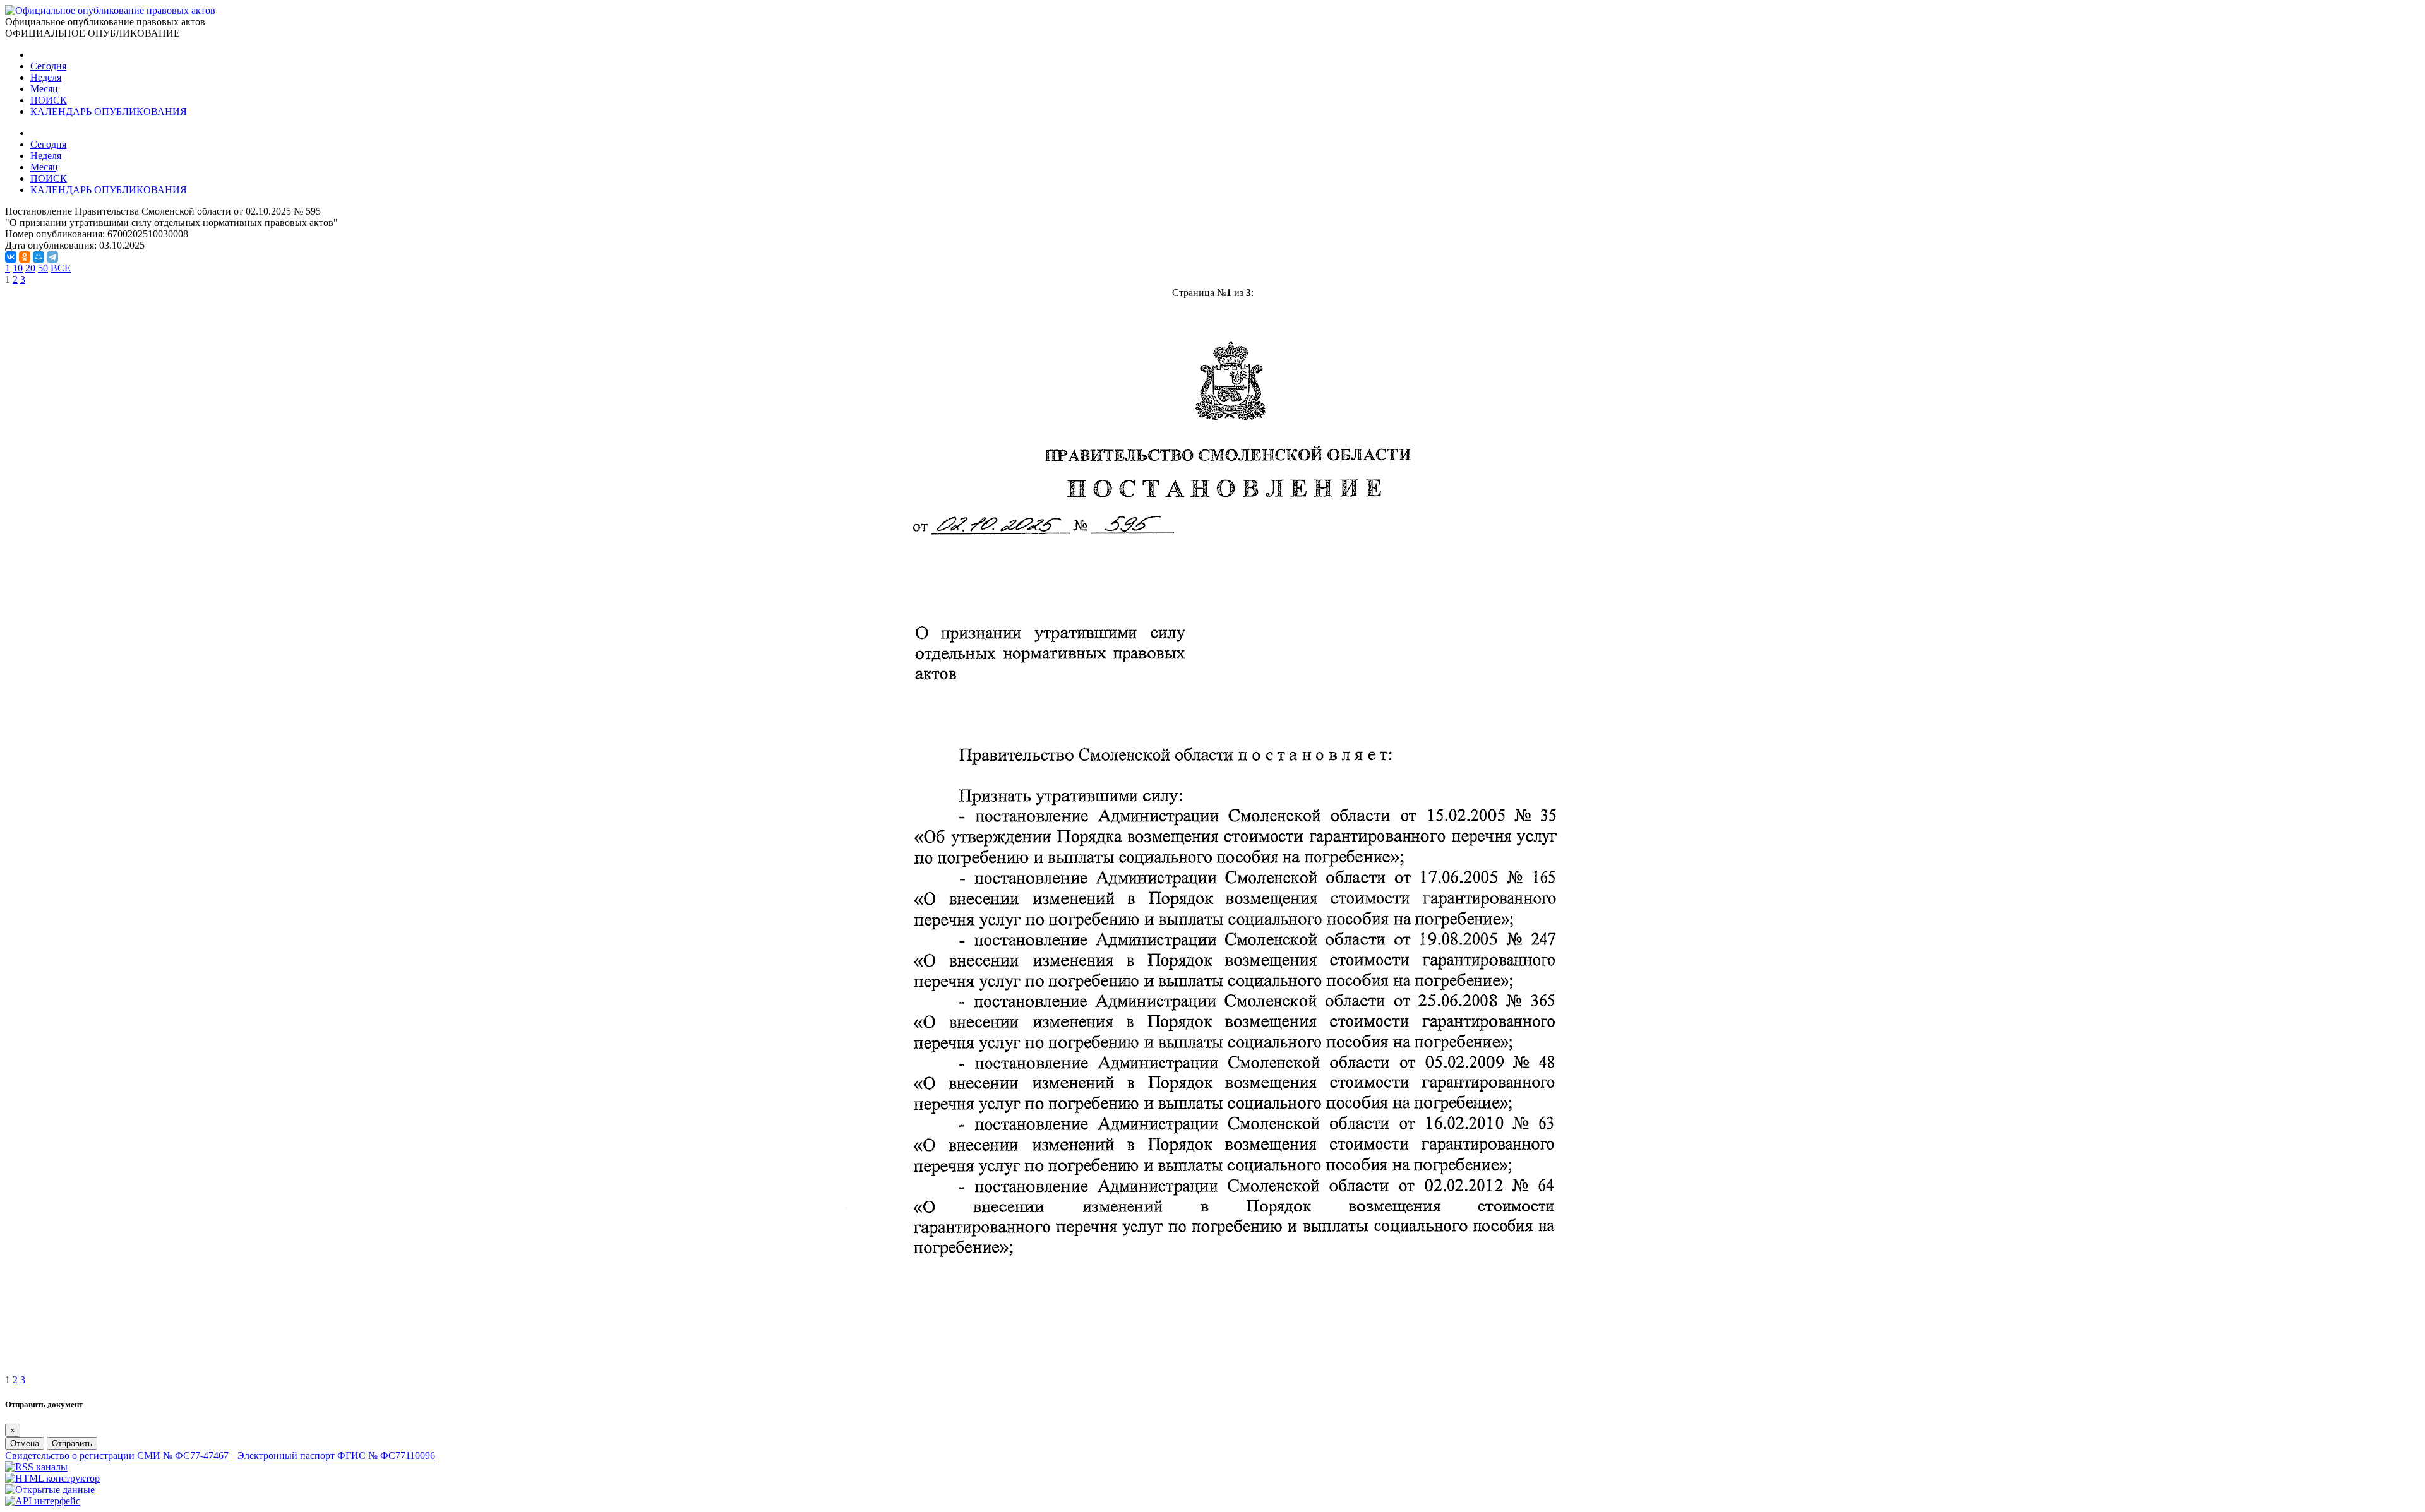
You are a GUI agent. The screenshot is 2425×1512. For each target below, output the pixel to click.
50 (43, 268)
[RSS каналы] (36, 1467)
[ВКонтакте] (11, 257)
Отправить (72, 1444)
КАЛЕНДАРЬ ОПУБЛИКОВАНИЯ (109, 111)
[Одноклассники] (25, 257)
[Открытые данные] (50, 1490)
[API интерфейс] (43, 1501)
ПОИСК (49, 100)
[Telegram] (52, 257)
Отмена (25, 1444)
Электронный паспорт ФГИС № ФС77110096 (336, 1455)
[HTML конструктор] (52, 1478)
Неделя (46, 77)
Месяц (44, 89)
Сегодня (48, 66)
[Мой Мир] (39, 257)
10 (18, 268)
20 (30, 268)
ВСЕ (61, 268)
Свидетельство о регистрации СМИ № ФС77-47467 (117, 1455)
